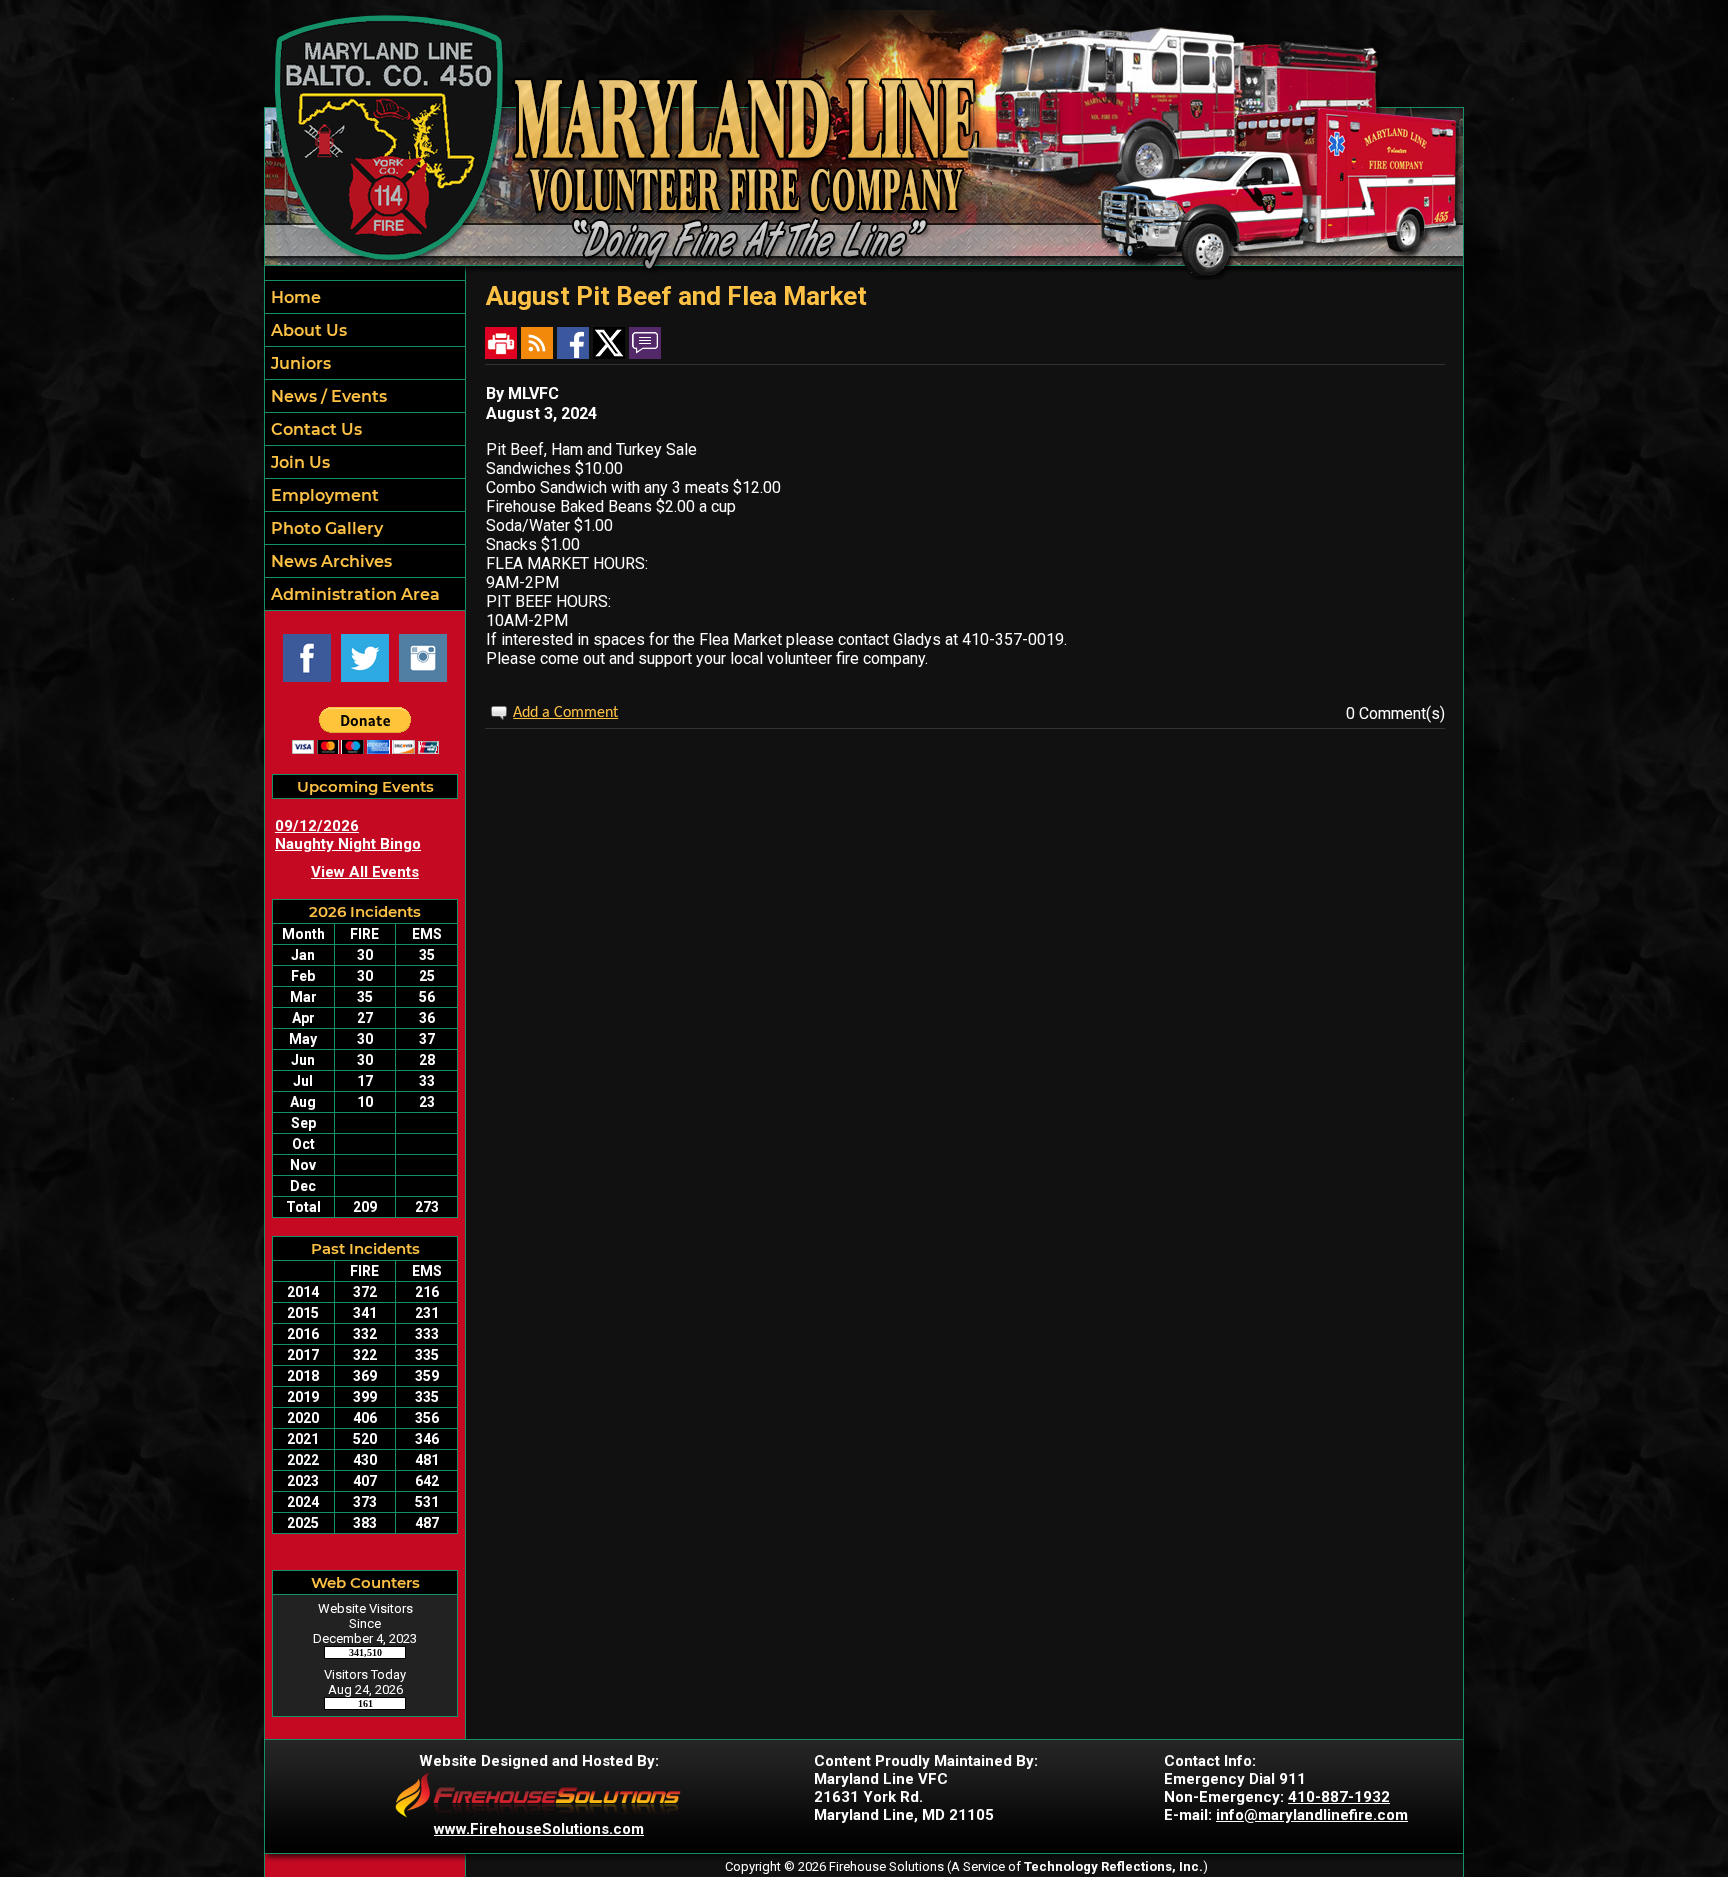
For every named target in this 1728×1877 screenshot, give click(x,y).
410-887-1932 (1339, 1797)
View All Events (365, 872)
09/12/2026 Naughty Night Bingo (348, 835)
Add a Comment (565, 713)
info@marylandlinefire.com (1312, 1815)
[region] (365, 445)
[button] (365, 330)
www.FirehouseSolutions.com (539, 1829)
